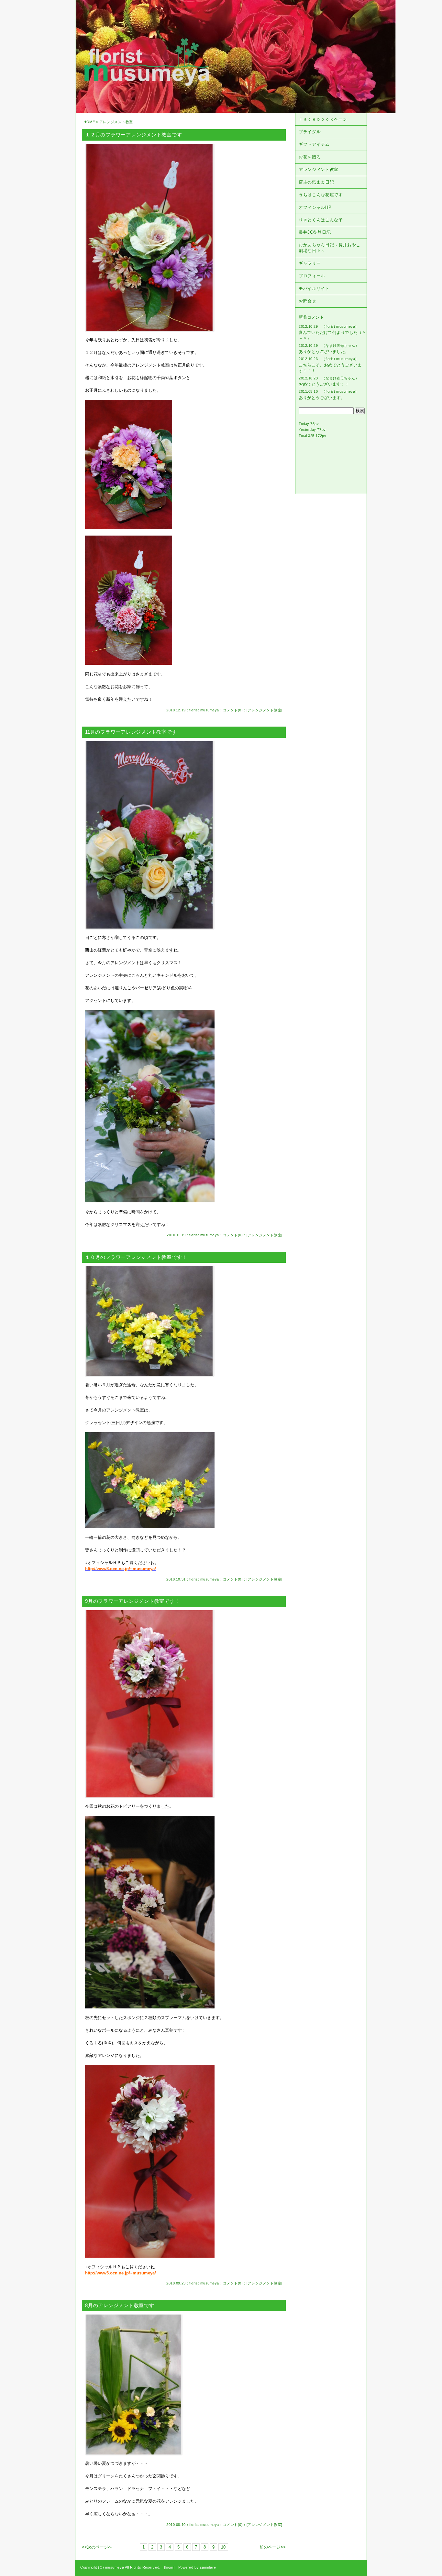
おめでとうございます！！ (324, 384)
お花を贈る (310, 157)
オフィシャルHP (315, 207)
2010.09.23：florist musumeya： (194, 2283)
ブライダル (310, 132)
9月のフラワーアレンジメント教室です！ (132, 1601)
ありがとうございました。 (324, 351)
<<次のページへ (97, 2547)
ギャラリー (310, 263)
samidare (208, 2567)
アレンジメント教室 (264, 710)
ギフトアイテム (314, 144)
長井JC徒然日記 (315, 232)
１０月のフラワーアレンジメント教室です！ (136, 1257)
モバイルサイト (314, 288)
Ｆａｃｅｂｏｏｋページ (323, 119)
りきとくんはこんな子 (321, 220)
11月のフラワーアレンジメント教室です (131, 732)
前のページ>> (273, 2547)
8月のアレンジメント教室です (120, 2305)
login (169, 2567)
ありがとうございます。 (322, 398)
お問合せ (308, 301)
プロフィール (312, 276)
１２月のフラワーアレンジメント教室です (133, 135)
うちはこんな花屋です (321, 195)
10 (223, 2547)
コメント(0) (233, 710)
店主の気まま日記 (316, 182)
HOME (89, 122)
